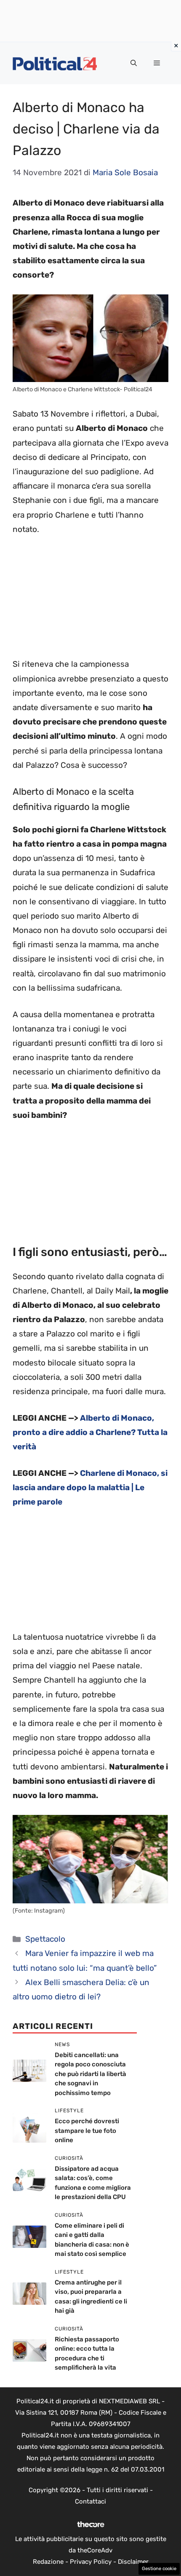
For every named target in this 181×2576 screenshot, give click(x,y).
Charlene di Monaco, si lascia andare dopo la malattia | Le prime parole (90, 1487)
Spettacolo (45, 1939)
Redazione (48, 2562)
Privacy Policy (91, 2562)
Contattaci (90, 2501)
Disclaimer (133, 2562)
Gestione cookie (159, 2569)
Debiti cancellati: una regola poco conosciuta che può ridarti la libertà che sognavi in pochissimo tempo (90, 2074)
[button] (134, 63)
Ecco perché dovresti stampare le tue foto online (87, 2131)
